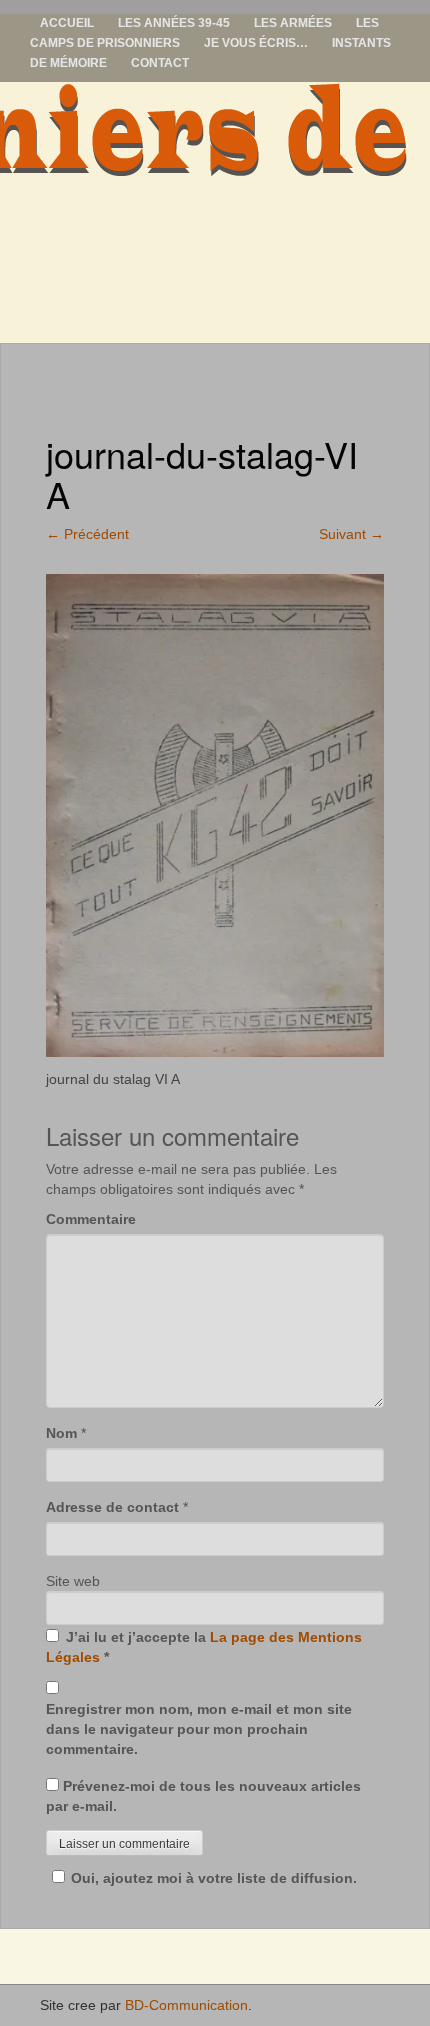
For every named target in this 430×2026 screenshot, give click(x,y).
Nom (61, 1433)
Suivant (351, 534)
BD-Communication (186, 2005)
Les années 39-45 (174, 23)
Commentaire (91, 1219)
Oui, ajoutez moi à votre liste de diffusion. (214, 1878)
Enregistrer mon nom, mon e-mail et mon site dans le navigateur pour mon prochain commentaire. (199, 1729)
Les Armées (293, 23)
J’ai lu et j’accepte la (204, 1647)
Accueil (67, 23)
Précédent (87, 534)
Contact (160, 63)
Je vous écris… (256, 43)
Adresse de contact (112, 1507)
